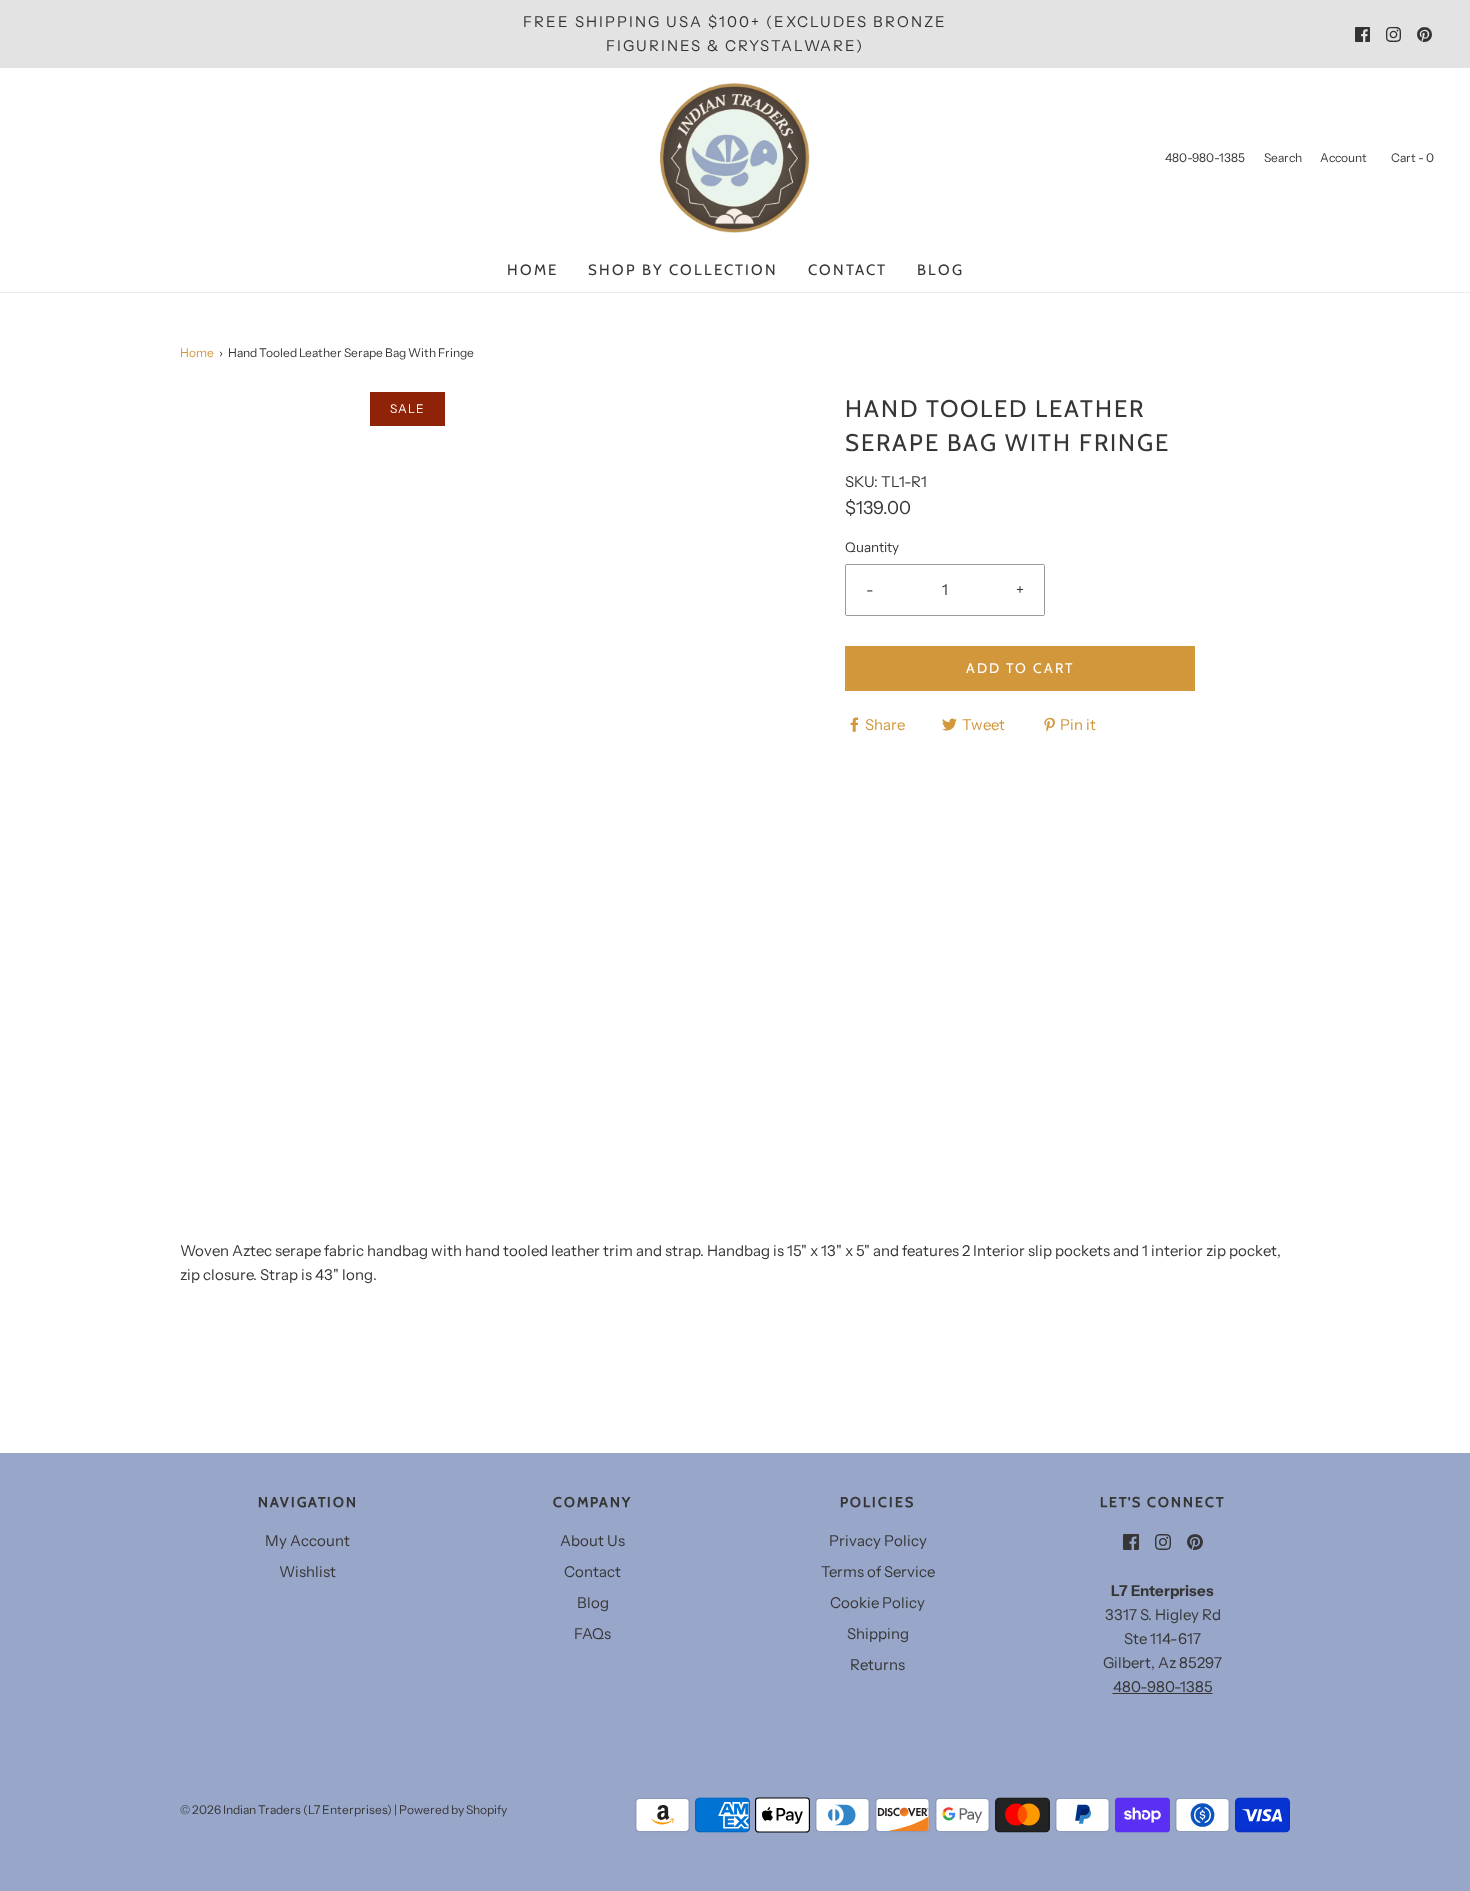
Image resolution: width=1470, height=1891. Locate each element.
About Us (592, 1540)
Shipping (878, 1633)
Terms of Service (878, 1571)
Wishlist (307, 1571)
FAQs (592, 1633)
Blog (940, 270)
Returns (877, 1664)
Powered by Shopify (453, 1809)
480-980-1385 (1163, 1686)
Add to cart (1020, 668)
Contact (847, 270)
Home (532, 270)
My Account (307, 1540)
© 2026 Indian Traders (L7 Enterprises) (286, 1809)
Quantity (872, 547)
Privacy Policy (878, 1540)
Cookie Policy (877, 1602)
